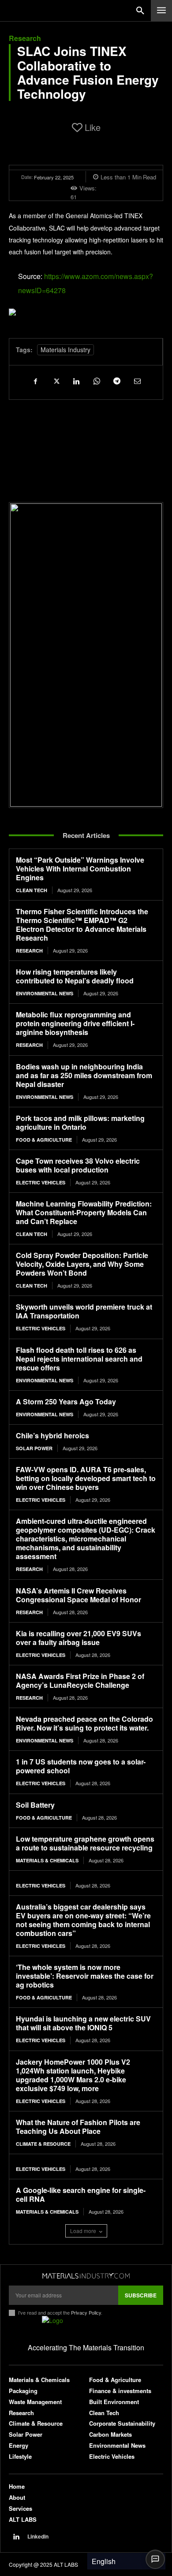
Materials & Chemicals (47, 1860)
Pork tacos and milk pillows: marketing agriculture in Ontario (80, 1122)
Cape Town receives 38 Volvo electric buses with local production (78, 1165)
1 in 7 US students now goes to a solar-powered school (81, 1766)
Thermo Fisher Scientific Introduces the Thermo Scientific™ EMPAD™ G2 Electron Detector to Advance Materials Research (82, 925)
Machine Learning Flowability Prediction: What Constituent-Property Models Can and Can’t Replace (84, 1212)
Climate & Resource (43, 2144)
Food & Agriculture (44, 1140)
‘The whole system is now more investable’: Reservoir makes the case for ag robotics (85, 1976)
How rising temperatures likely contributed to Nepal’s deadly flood (75, 976)
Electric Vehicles (41, 1182)
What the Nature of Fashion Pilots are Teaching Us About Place (78, 2127)
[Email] (137, 381)
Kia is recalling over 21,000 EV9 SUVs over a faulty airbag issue (79, 1638)
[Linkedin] (76, 381)
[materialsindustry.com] (86, 2276)
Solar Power (34, 1448)
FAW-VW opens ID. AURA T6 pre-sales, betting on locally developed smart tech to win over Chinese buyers (86, 1478)
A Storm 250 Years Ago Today (66, 1402)
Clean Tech (32, 890)
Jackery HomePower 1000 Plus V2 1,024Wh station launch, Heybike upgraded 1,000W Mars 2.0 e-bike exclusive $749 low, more (73, 2075)
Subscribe (141, 2295)
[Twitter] (56, 381)
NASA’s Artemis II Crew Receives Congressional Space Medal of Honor (79, 1595)
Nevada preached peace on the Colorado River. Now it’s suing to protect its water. (84, 1723)
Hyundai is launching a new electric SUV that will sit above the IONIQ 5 (83, 2023)
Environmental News (45, 993)
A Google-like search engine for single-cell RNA (81, 2194)
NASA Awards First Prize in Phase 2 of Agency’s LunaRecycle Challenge (80, 1681)
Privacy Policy (86, 2312)
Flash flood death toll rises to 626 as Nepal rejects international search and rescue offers (79, 1359)
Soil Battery (35, 1805)
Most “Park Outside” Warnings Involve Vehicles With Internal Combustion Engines (80, 869)
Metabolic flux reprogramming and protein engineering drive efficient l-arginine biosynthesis (75, 1023)
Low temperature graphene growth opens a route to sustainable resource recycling (85, 1843)
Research (25, 38)
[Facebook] (35, 381)
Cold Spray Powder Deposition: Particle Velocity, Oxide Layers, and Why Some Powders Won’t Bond (82, 1264)
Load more (83, 2231)
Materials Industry (65, 350)
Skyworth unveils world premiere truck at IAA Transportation (84, 1311)
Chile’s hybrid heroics (52, 1435)
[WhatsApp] (96, 381)
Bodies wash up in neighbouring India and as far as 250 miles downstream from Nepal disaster (84, 1075)
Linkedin (38, 2537)
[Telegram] (116, 381)
